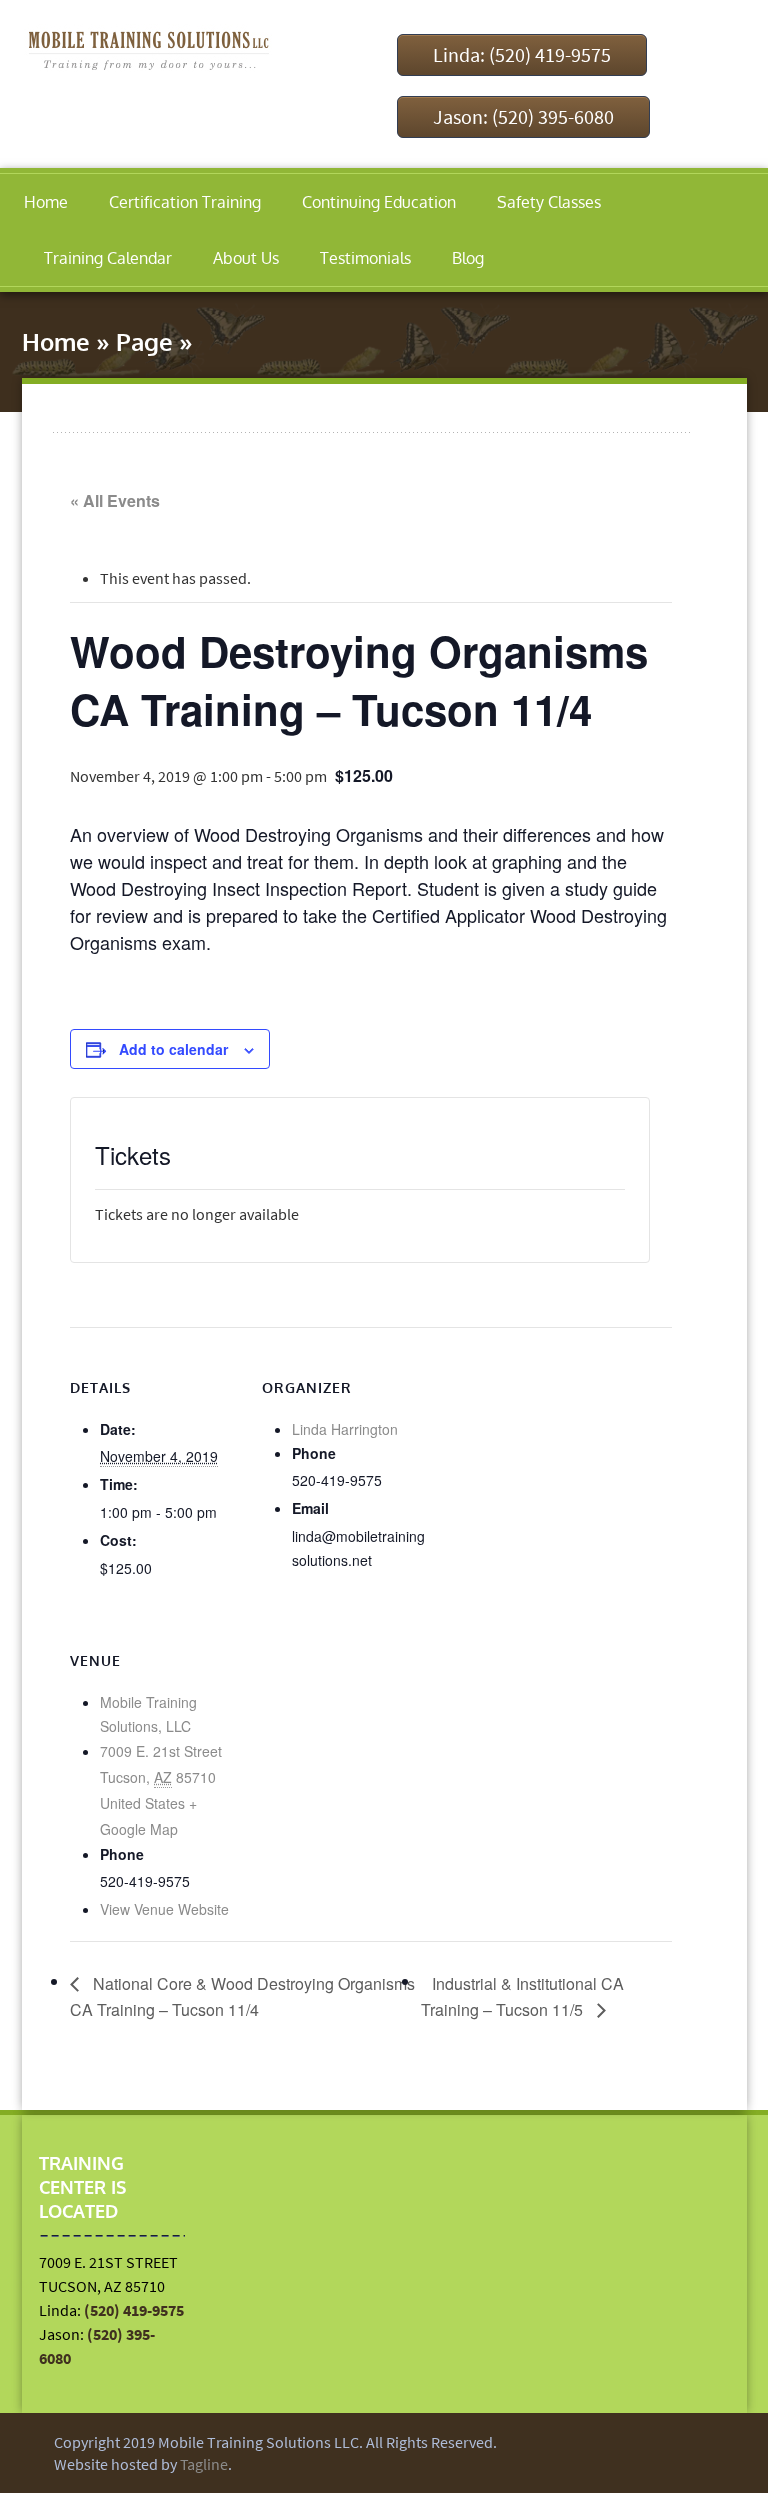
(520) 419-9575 (134, 2310)
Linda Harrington (345, 1429)
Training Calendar (108, 258)
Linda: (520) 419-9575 (522, 54)
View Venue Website (164, 1909)
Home (46, 202)
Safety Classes (549, 202)
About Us (246, 258)
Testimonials (365, 258)
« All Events (115, 500)
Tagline (204, 2464)
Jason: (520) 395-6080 (523, 116)
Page (144, 341)
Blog (468, 258)
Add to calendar (173, 1049)
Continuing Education (379, 202)
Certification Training (185, 202)
